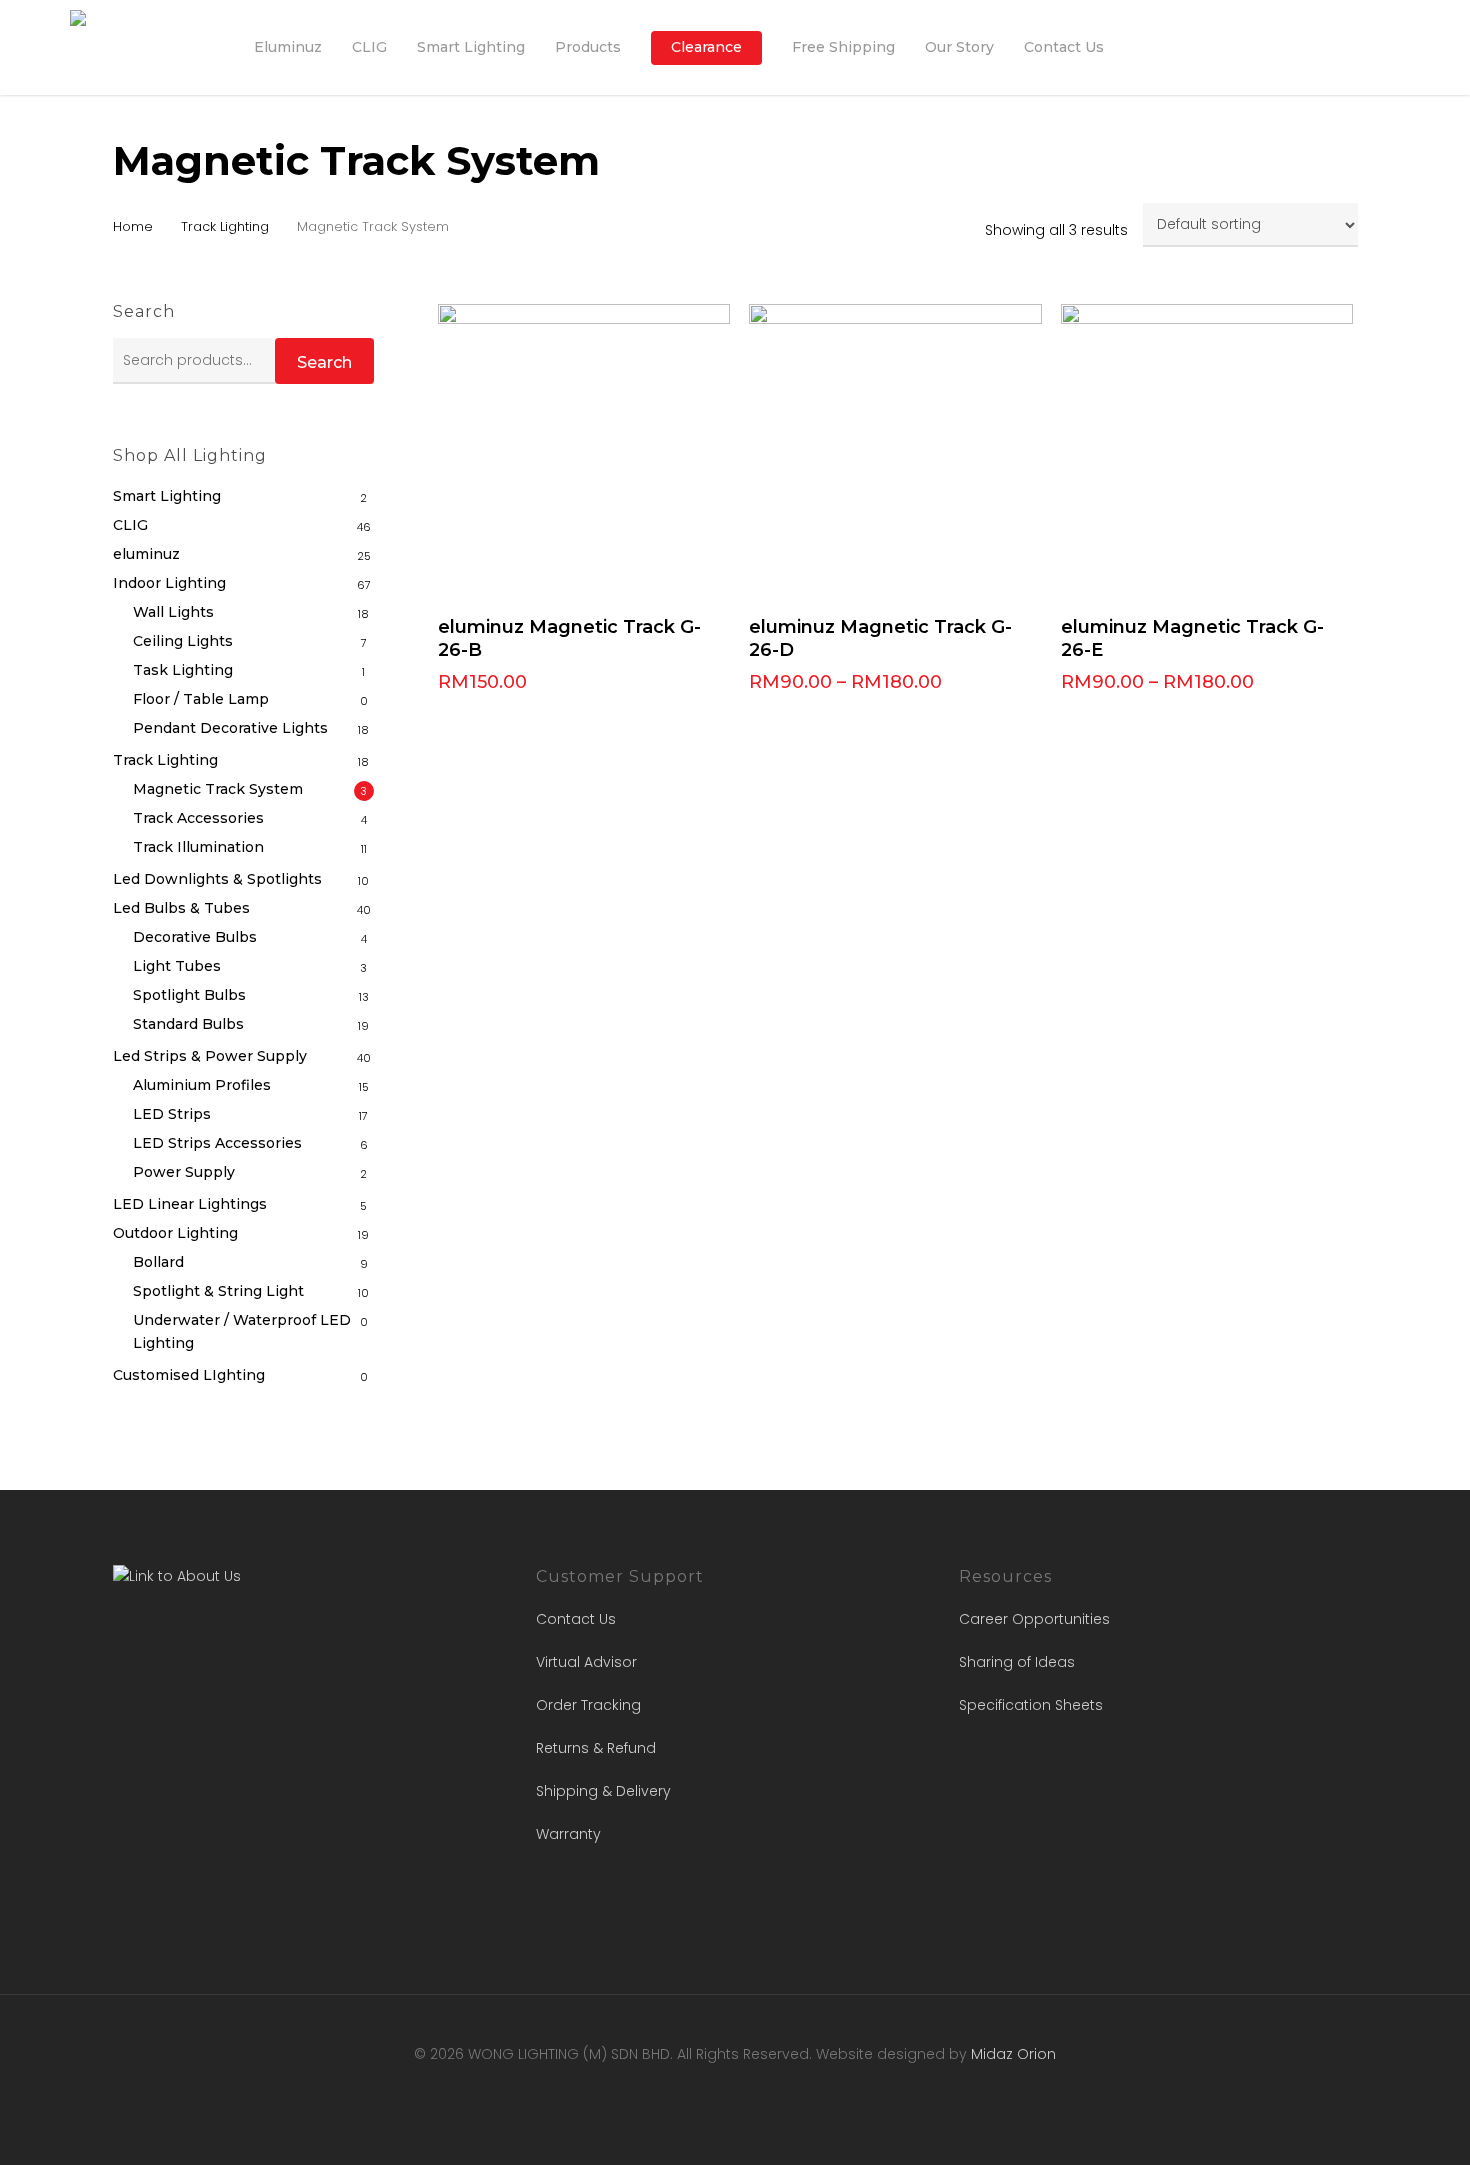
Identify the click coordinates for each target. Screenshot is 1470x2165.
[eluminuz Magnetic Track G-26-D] (895, 450)
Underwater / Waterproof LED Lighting (242, 1331)
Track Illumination (198, 847)
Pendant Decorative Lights (230, 728)
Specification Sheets (1031, 1705)
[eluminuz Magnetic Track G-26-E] (1207, 450)
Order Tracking (588, 1705)
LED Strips (172, 1114)
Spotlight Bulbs (189, 995)
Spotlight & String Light (218, 1291)
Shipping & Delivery (603, 1791)
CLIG (130, 525)
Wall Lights (173, 612)
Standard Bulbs (188, 1024)
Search (324, 362)
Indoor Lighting (169, 583)
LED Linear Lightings (190, 1204)
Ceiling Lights (183, 641)
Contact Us (576, 1619)
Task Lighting (183, 670)
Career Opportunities (1034, 1619)
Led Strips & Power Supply (210, 1056)
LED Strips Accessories (217, 1143)
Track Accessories (198, 818)
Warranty (568, 1834)
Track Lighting (225, 226)
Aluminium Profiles (202, 1085)
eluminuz (146, 554)
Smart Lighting (167, 496)
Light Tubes (177, 966)
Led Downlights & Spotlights (217, 879)
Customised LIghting (189, 1375)
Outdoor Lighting (175, 1233)
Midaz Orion (1013, 2054)
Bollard (158, 1262)
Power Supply (184, 1172)
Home (133, 226)
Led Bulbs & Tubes (181, 908)
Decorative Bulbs (195, 937)
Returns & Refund (596, 1748)
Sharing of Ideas (1017, 1662)
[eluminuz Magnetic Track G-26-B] (584, 450)
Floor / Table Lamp (201, 699)
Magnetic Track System (218, 789)
